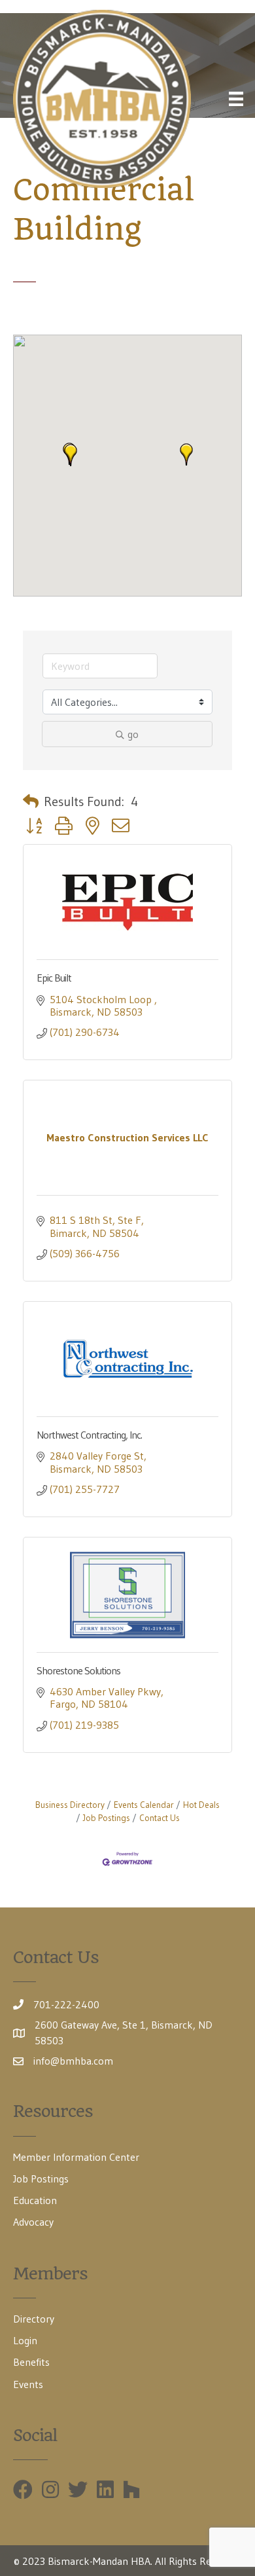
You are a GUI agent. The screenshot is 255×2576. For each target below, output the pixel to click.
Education (35, 2200)
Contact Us (160, 1818)
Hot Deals (201, 1805)
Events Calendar (144, 1805)
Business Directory (70, 1805)
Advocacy (33, 2222)
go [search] (133, 734)
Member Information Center (76, 2157)
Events (28, 2384)
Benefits (31, 2362)
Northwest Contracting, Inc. (89, 1435)
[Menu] (236, 99)
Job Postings (107, 1818)
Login (25, 2340)
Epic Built (54, 978)
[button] (71, 455)
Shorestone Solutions (78, 1670)
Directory (34, 2319)
